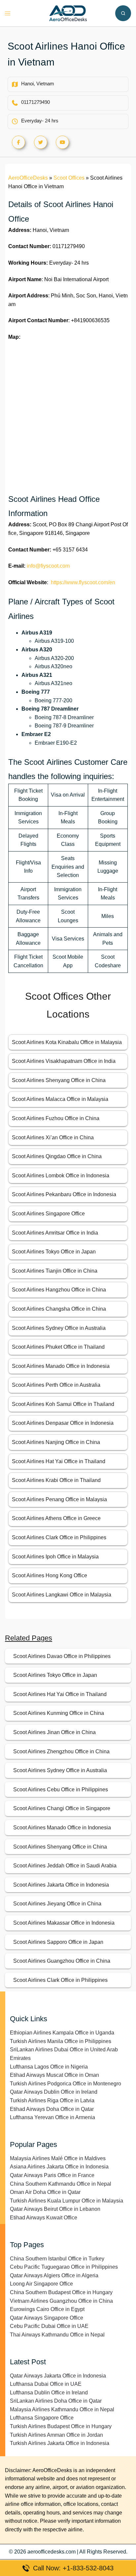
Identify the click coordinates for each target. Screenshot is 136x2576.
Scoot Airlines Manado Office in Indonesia (61, 1366)
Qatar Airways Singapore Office (47, 2318)
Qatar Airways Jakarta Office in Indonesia (58, 2376)
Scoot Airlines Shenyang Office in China (59, 1080)
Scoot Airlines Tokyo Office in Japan (54, 1252)
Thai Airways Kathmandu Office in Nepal (57, 2335)
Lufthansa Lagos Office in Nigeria (49, 2067)
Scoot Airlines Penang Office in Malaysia (59, 1499)
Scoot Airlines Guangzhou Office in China (62, 1961)
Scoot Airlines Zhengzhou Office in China (61, 1751)
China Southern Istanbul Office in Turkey (57, 2259)
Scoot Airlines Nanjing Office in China (56, 1442)
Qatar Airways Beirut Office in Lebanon (55, 2209)
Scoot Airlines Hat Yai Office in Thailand (59, 1461)
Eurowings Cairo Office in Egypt (47, 2309)
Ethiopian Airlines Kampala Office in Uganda (62, 2033)
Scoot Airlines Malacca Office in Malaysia (60, 1099)
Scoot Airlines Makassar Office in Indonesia (64, 1923)
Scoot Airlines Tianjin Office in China (55, 1271)
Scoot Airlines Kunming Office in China (59, 1713)
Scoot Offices (69, 178)
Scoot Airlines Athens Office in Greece (56, 1518)
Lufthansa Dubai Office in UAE (46, 2384)
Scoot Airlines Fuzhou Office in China (56, 1118)
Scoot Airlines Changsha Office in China (59, 1309)
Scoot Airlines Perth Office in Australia (56, 1385)
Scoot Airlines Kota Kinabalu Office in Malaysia (67, 1042)
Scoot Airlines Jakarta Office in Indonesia (61, 1885)
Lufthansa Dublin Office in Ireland (49, 2393)
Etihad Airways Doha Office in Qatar (52, 2109)
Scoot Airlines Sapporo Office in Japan (58, 1942)
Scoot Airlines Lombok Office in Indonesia (61, 1176)
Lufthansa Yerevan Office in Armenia (52, 2117)
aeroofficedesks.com (51, 2552)
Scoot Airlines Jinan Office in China (54, 1732)
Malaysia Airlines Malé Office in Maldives (58, 2158)
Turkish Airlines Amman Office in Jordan (56, 2435)
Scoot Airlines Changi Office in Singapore (62, 1808)
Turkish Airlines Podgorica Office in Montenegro (66, 2084)
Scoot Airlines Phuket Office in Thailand (58, 1347)
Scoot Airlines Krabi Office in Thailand (56, 1480)
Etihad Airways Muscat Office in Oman (54, 2075)
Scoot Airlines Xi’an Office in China (53, 1137)
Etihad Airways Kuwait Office (44, 2218)
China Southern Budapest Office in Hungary (61, 2292)
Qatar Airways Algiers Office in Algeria (54, 2275)
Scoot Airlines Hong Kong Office (50, 1575)
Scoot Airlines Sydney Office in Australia (59, 1328)
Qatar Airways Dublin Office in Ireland (54, 2092)
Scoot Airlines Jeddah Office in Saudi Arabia (65, 1866)
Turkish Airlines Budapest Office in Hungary (61, 2426)
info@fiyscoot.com (48, 566)
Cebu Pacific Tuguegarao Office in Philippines (64, 2267)
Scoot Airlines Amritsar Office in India (55, 1233)
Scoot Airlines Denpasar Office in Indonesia (63, 1423)
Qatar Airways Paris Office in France (52, 2175)
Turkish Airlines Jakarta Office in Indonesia (60, 2443)
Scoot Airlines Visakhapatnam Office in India (64, 1061)
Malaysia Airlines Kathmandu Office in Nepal (62, 2409)
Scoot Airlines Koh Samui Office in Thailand (63, 1404)
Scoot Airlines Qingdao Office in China (57, 1156)
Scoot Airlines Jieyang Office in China (57, 1904)
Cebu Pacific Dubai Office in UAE (49, 2326)
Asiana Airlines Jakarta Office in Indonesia (59, 2167)
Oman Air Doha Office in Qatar (45, 2192)
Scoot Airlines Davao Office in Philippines (62, 1656)
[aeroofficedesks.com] (68, 13)
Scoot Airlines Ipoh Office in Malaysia (55, 1557)
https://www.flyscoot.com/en (83, 582)
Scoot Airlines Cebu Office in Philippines (61, 1790)
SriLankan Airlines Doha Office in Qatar (56, 2401)
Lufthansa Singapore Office (42, 2418)
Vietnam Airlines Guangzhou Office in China (61, 2301)
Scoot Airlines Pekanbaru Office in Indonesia (64, 1194)
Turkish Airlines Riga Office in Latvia (52, 2100)
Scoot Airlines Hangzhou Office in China (59, 1290)
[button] (123, 13)
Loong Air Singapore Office (41, 2284)
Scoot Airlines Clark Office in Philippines (59, 1537)
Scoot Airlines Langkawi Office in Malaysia (62, 1595)
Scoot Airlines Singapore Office (48, 1214)
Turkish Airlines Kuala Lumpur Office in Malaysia (67, 2201)
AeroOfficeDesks (28, 178)
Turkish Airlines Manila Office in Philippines (61, 2041)
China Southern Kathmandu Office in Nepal (61, 2184)
